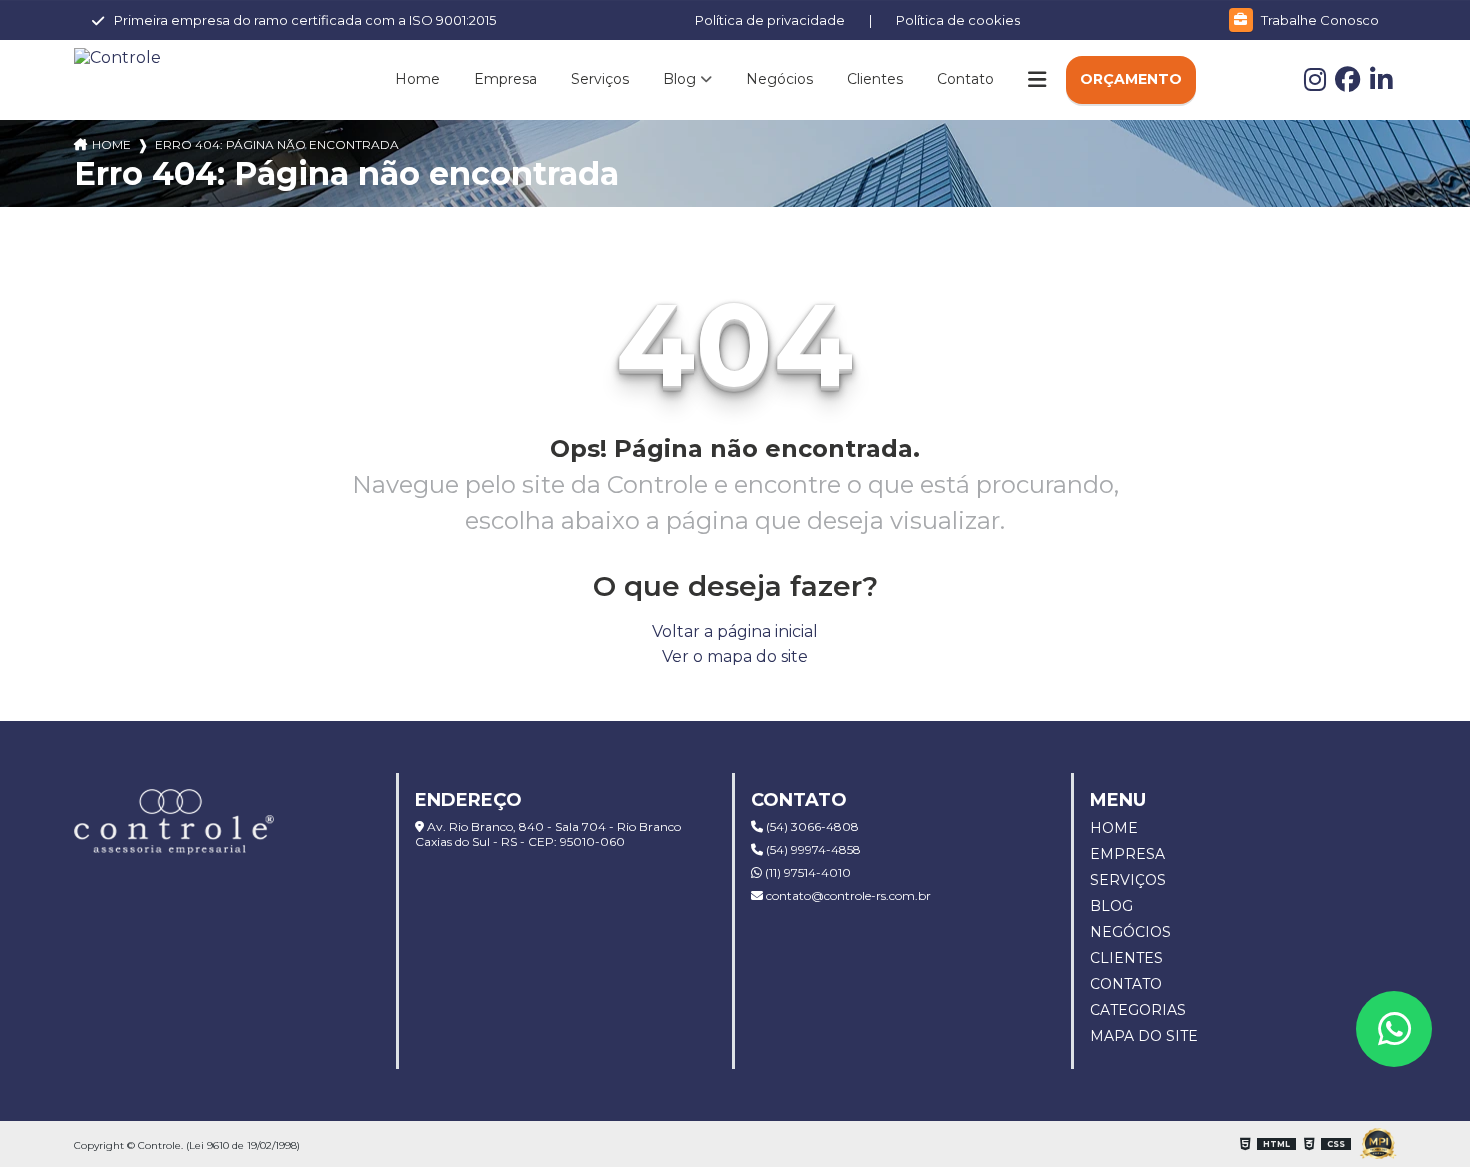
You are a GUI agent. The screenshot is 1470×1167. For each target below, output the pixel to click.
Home (417, 79)
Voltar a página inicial (735, 631)
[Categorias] (1037, 80)
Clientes (875, 79)
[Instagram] (1319, 83)
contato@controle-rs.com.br (847, 895)
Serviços (600, 79)
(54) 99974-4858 (812, 849)
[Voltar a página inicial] (174, 57)
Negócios (779, 79)
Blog (679, 79)
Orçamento (1131, 79)
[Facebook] (1352, 83)
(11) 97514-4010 (806, 872)
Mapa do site (1144, 1036)
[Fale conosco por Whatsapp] (1394, 1029)
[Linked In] (1383, 83)
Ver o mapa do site (735, 656)
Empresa (505, 79)
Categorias (1138, 1010)
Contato (965, 79)
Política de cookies (958, 20)
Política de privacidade (770, 20)
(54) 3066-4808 (811, 826)
